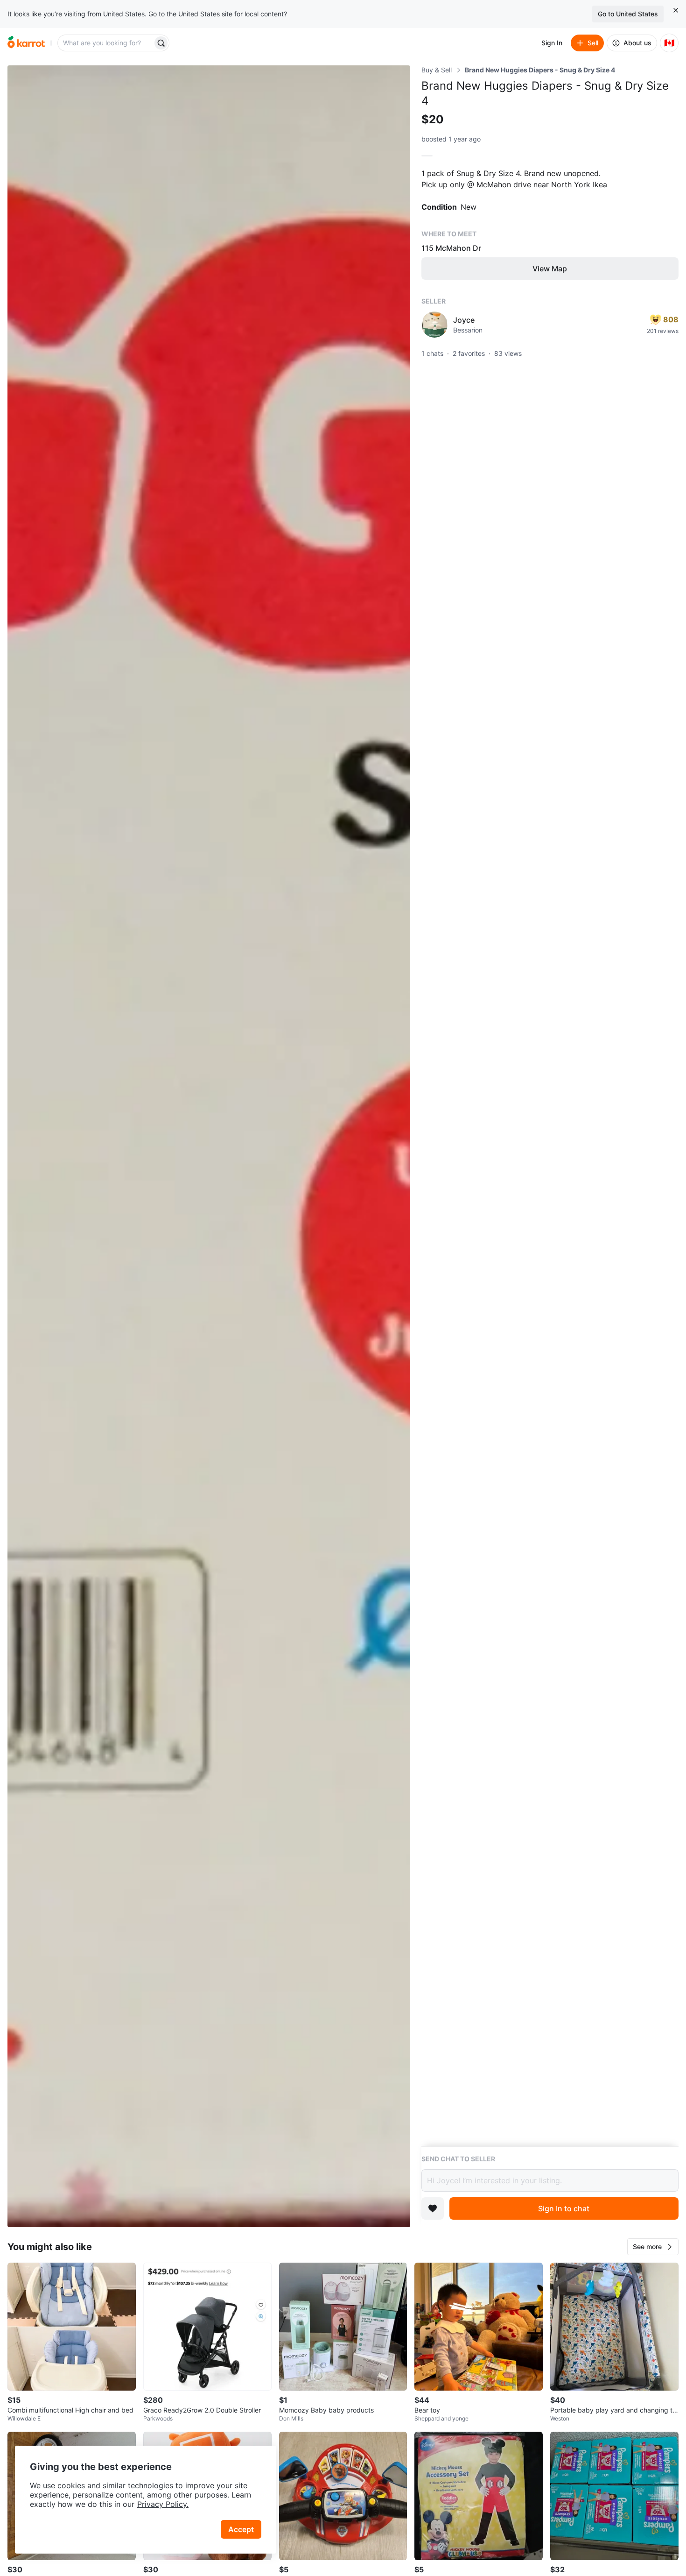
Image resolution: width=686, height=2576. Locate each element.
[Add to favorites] (433, 2208)
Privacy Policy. (163, 2504)
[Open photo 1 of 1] (209, 1146)
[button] (653, 2247)
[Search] (161, 43)
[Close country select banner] (676, 10)
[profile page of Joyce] (434, 325)
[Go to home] (26, 43)
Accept (241, 2529)
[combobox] (106, 43)
